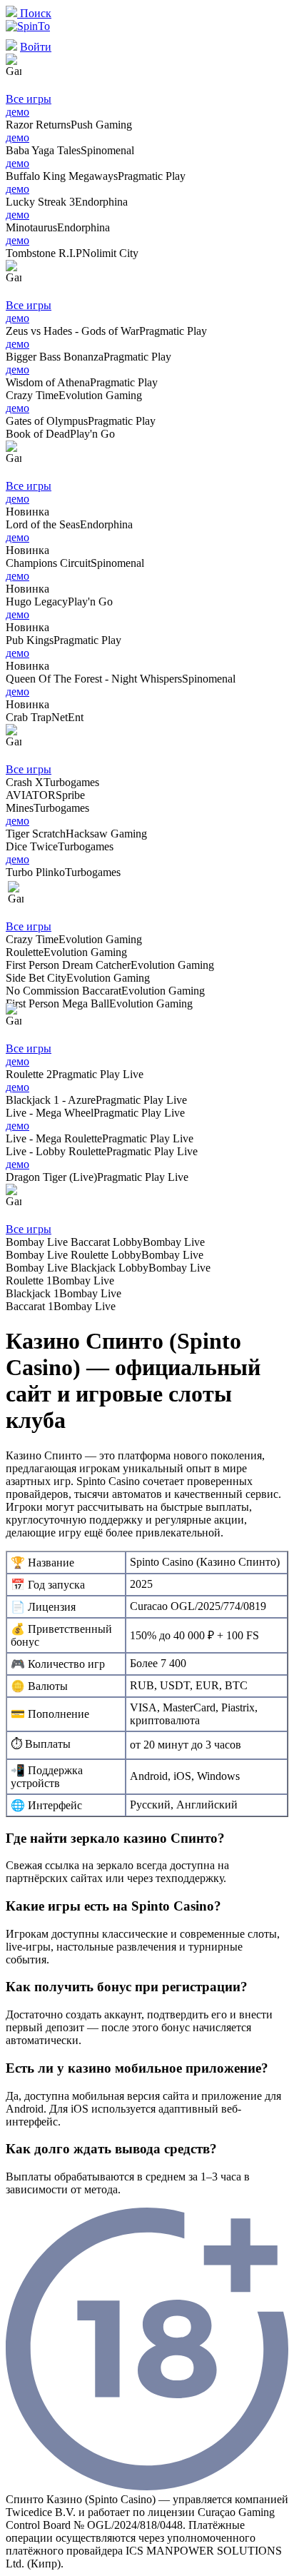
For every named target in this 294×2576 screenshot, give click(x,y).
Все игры (29, 99)
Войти (36, 47)
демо (17, 112)
